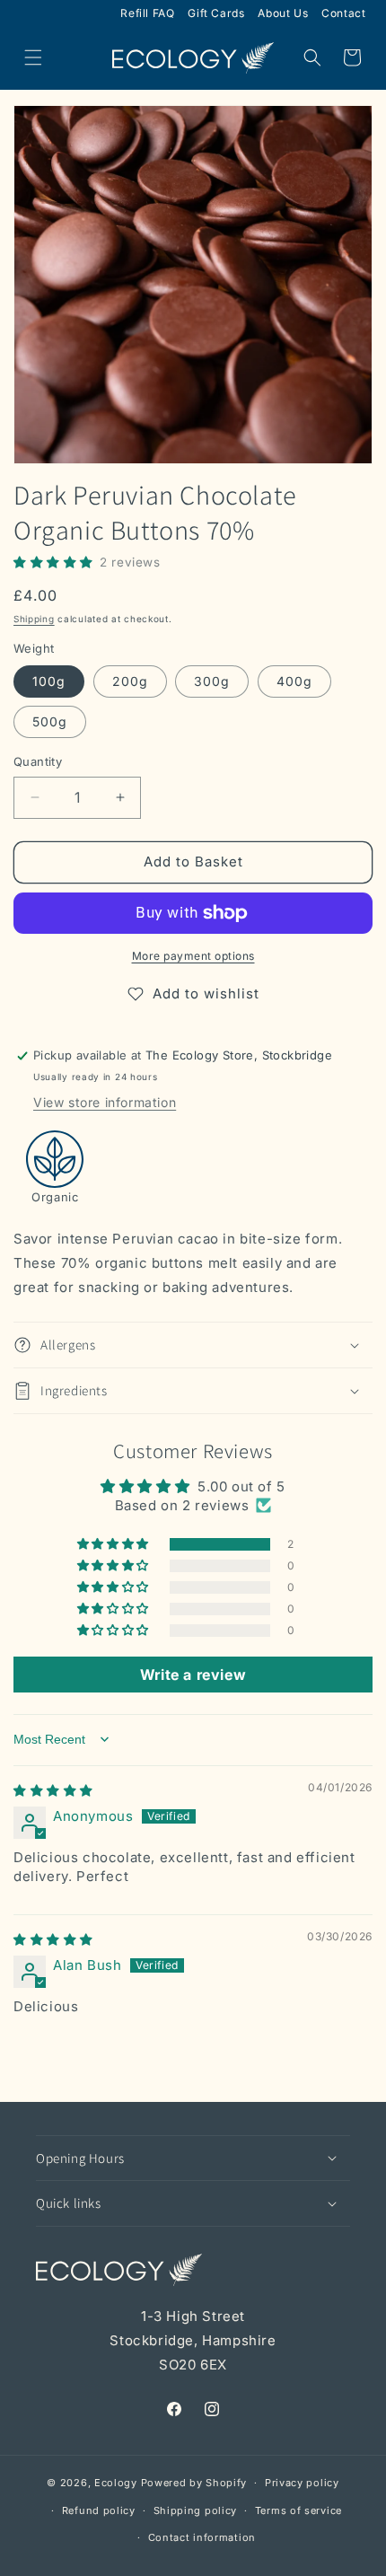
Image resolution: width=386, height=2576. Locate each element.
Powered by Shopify (194, 2483)
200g (130, 681)
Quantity (38, 761)
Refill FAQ (147, 13)
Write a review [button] (193, 1675)
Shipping (34, 619)
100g (49, 681)
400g (294, 681)
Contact (343, 13)
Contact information (202, 2537)
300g (212, 681)
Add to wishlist (206, 993)
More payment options (193, 956)
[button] (33, 57)
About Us (283, 13)
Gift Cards (216, 13)
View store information (105, 1102)
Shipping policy (196, 2510)
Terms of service (298, 2510)
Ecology (116, 2483)
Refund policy (99, 2510)
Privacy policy (302, 2483)
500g (50, 721)
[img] (53, 1790)
